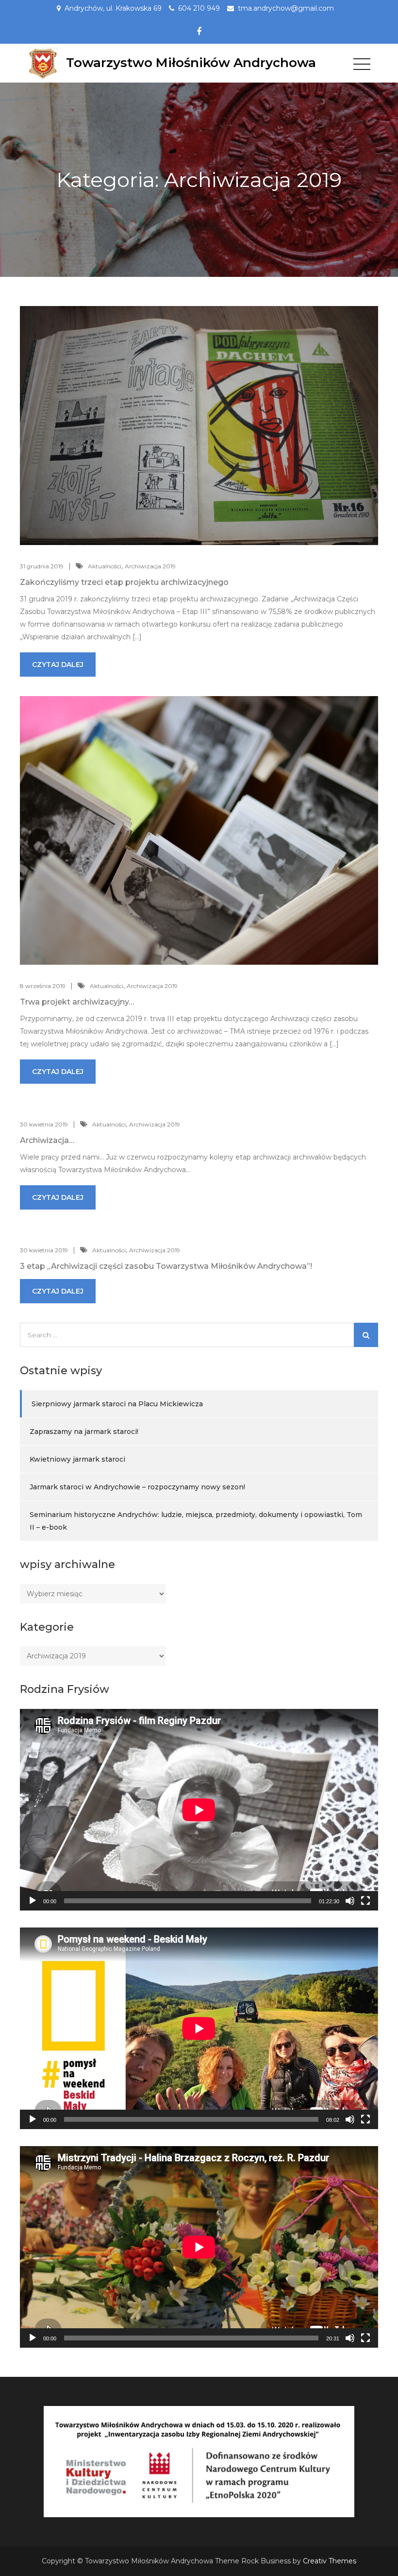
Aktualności (105, 566)
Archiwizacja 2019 (150, 566)
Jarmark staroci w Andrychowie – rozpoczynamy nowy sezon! (137, 1487)
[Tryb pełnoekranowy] (365, 1901)
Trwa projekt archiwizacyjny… (77, 1002)
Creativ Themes (330, 2561)
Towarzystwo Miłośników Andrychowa (191, 63)
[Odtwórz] (33, 1901)
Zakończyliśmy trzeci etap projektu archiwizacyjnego (124, 582)
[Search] (366, 1335)
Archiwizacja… (47, 1140)
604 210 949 (199, 8)
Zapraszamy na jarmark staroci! (84, 1432)
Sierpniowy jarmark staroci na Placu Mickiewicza (117, 1404)
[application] (199, 1810)
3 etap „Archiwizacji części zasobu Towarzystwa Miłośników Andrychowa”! (166, 1266)
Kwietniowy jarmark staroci (77, 1459)
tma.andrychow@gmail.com (286, 8)
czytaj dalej (58, 665)
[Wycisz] (350, 1901)
